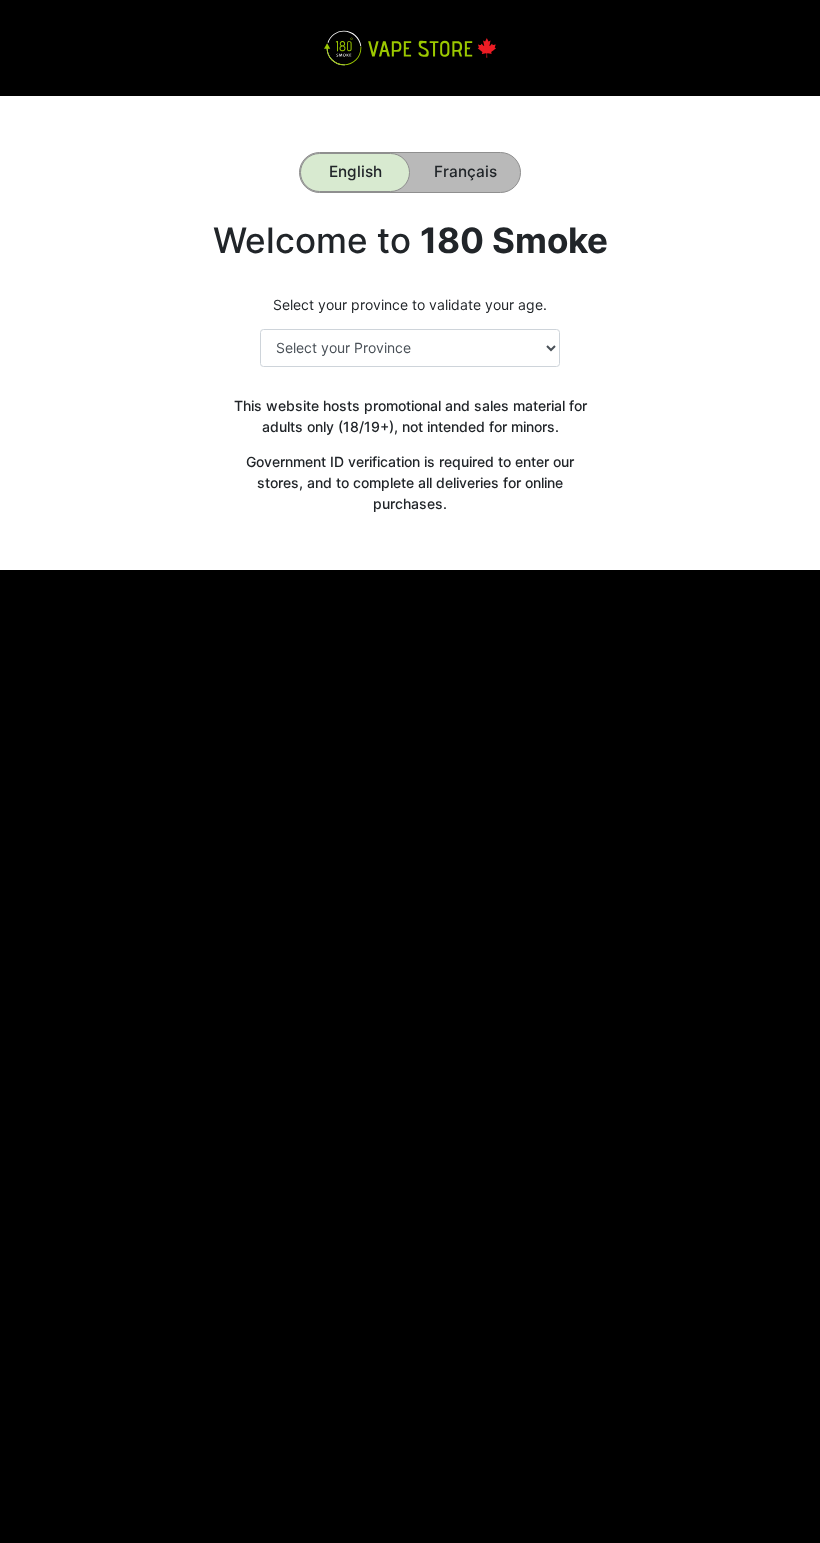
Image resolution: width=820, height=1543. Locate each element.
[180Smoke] (409, 46)
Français (465, 171)
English (355, 171)
